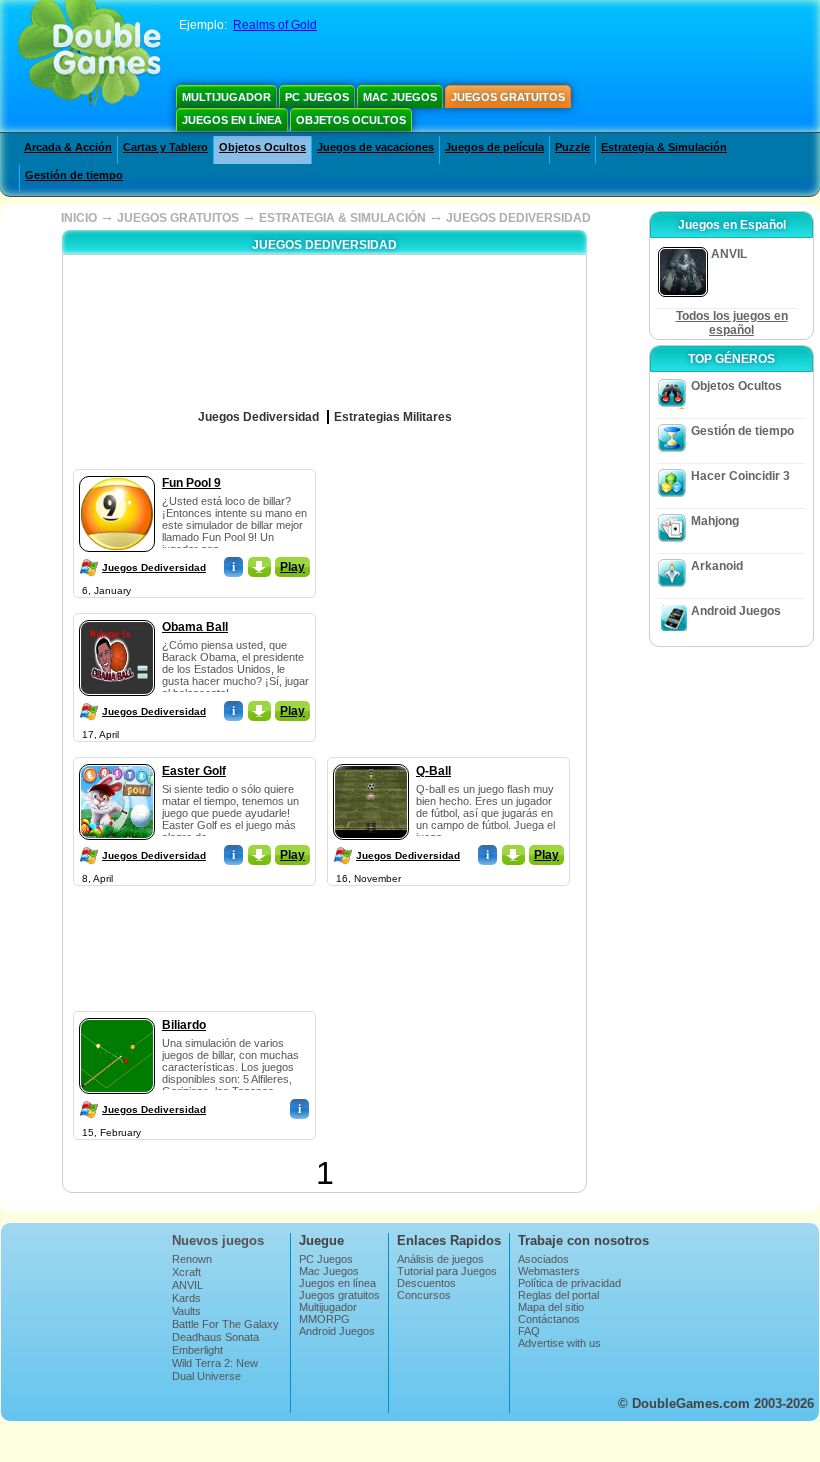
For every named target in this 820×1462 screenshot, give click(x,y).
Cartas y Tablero (165, 147)
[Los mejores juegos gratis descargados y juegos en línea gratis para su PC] (89, 55)
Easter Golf (194, 771)
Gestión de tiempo (74, 175)
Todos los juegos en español (732, 323)
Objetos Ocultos (351, 120)
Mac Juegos (400, 97)
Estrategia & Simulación (664, 147)
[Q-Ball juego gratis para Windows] (371, 760)
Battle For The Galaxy (225, 1324)
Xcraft (186, 1272)
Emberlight (197, 1350)
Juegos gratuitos (508, 97)
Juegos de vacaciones (375, 147)
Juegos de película (494, 147)
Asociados (543, 1259)
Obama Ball (195, 627)
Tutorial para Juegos (447, 1271)
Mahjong (715, 521)
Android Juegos (736, 611)
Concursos (424, 1295)
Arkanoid (717, 566)
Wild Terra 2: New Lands (215, 1369)
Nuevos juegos (218, 1240)
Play (292, 567)
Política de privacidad (569, 1283)
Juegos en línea (232, 120)
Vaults (186, 1311)
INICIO (79, 218)
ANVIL (187, 1285)
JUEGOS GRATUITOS (178, 218)
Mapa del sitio (551, 1307)
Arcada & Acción (68, 147)
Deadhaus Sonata (215, 1337)
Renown (192, 1259)
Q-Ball (433, 771)
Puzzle (572, 147)
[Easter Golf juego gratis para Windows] (117, 760)
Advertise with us (559, 1343)
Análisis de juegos (440, 1259)
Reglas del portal (558, 1295)
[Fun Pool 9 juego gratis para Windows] (117, 472)
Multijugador (226, 97)
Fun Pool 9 (191, 483)
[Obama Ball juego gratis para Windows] (117, 616)
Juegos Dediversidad (154, 567)
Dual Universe (206, 1376)
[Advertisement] (484, 594)
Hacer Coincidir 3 (740, 476)
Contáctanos (549, 1319)
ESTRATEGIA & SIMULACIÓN (342, 218)
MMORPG (324, 1319)
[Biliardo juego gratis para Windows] (117, 1014)
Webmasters (549, 1271)
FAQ (529, 1331)
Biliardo (184, 1025)
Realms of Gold (275, 25)
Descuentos (426, 1283)
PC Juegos (317, 97)
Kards (186, 1298)
